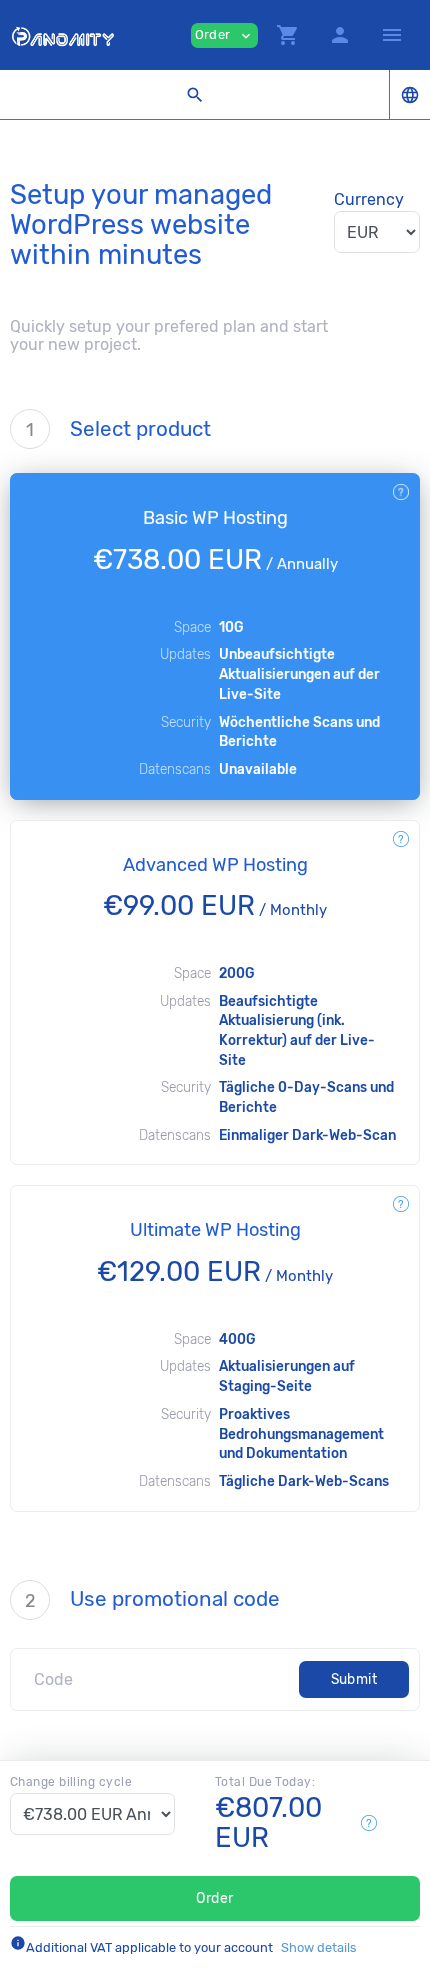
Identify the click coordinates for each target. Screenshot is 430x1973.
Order (215, 1898)
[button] (288, 35)
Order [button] (224, 35)
